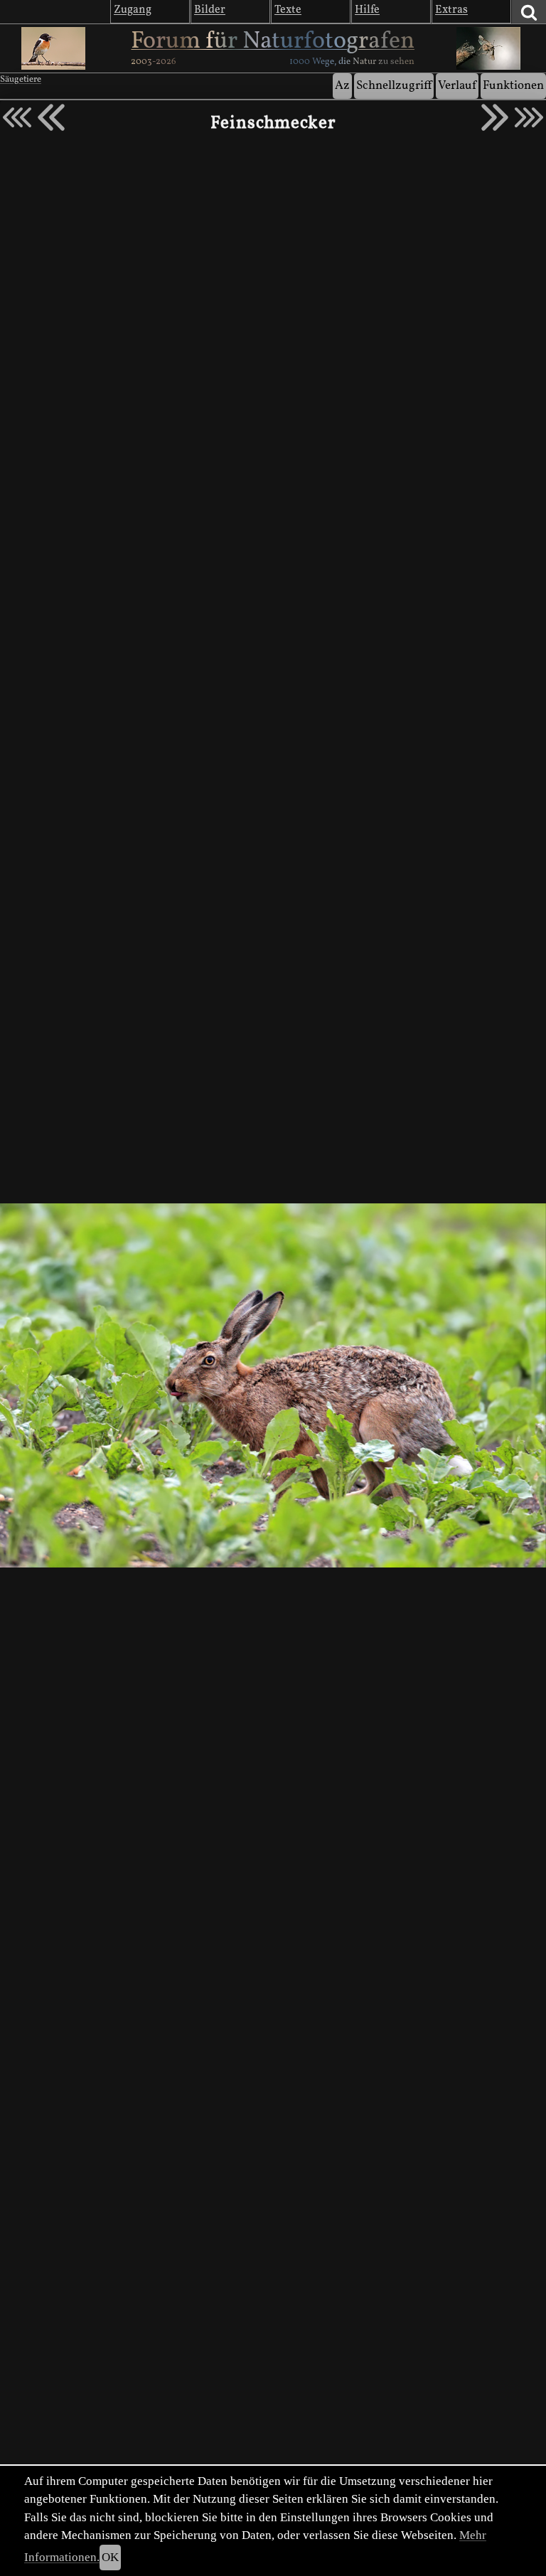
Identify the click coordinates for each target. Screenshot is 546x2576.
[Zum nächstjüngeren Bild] (17, 117)
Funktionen (513, 86)
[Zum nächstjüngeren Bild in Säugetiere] (51, 117)
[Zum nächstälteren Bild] (529, 117)
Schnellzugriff (394, 86)
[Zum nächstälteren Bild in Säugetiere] (495, 117)
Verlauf (457, 86)
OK (110, 2557)
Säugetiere (21, 80)
